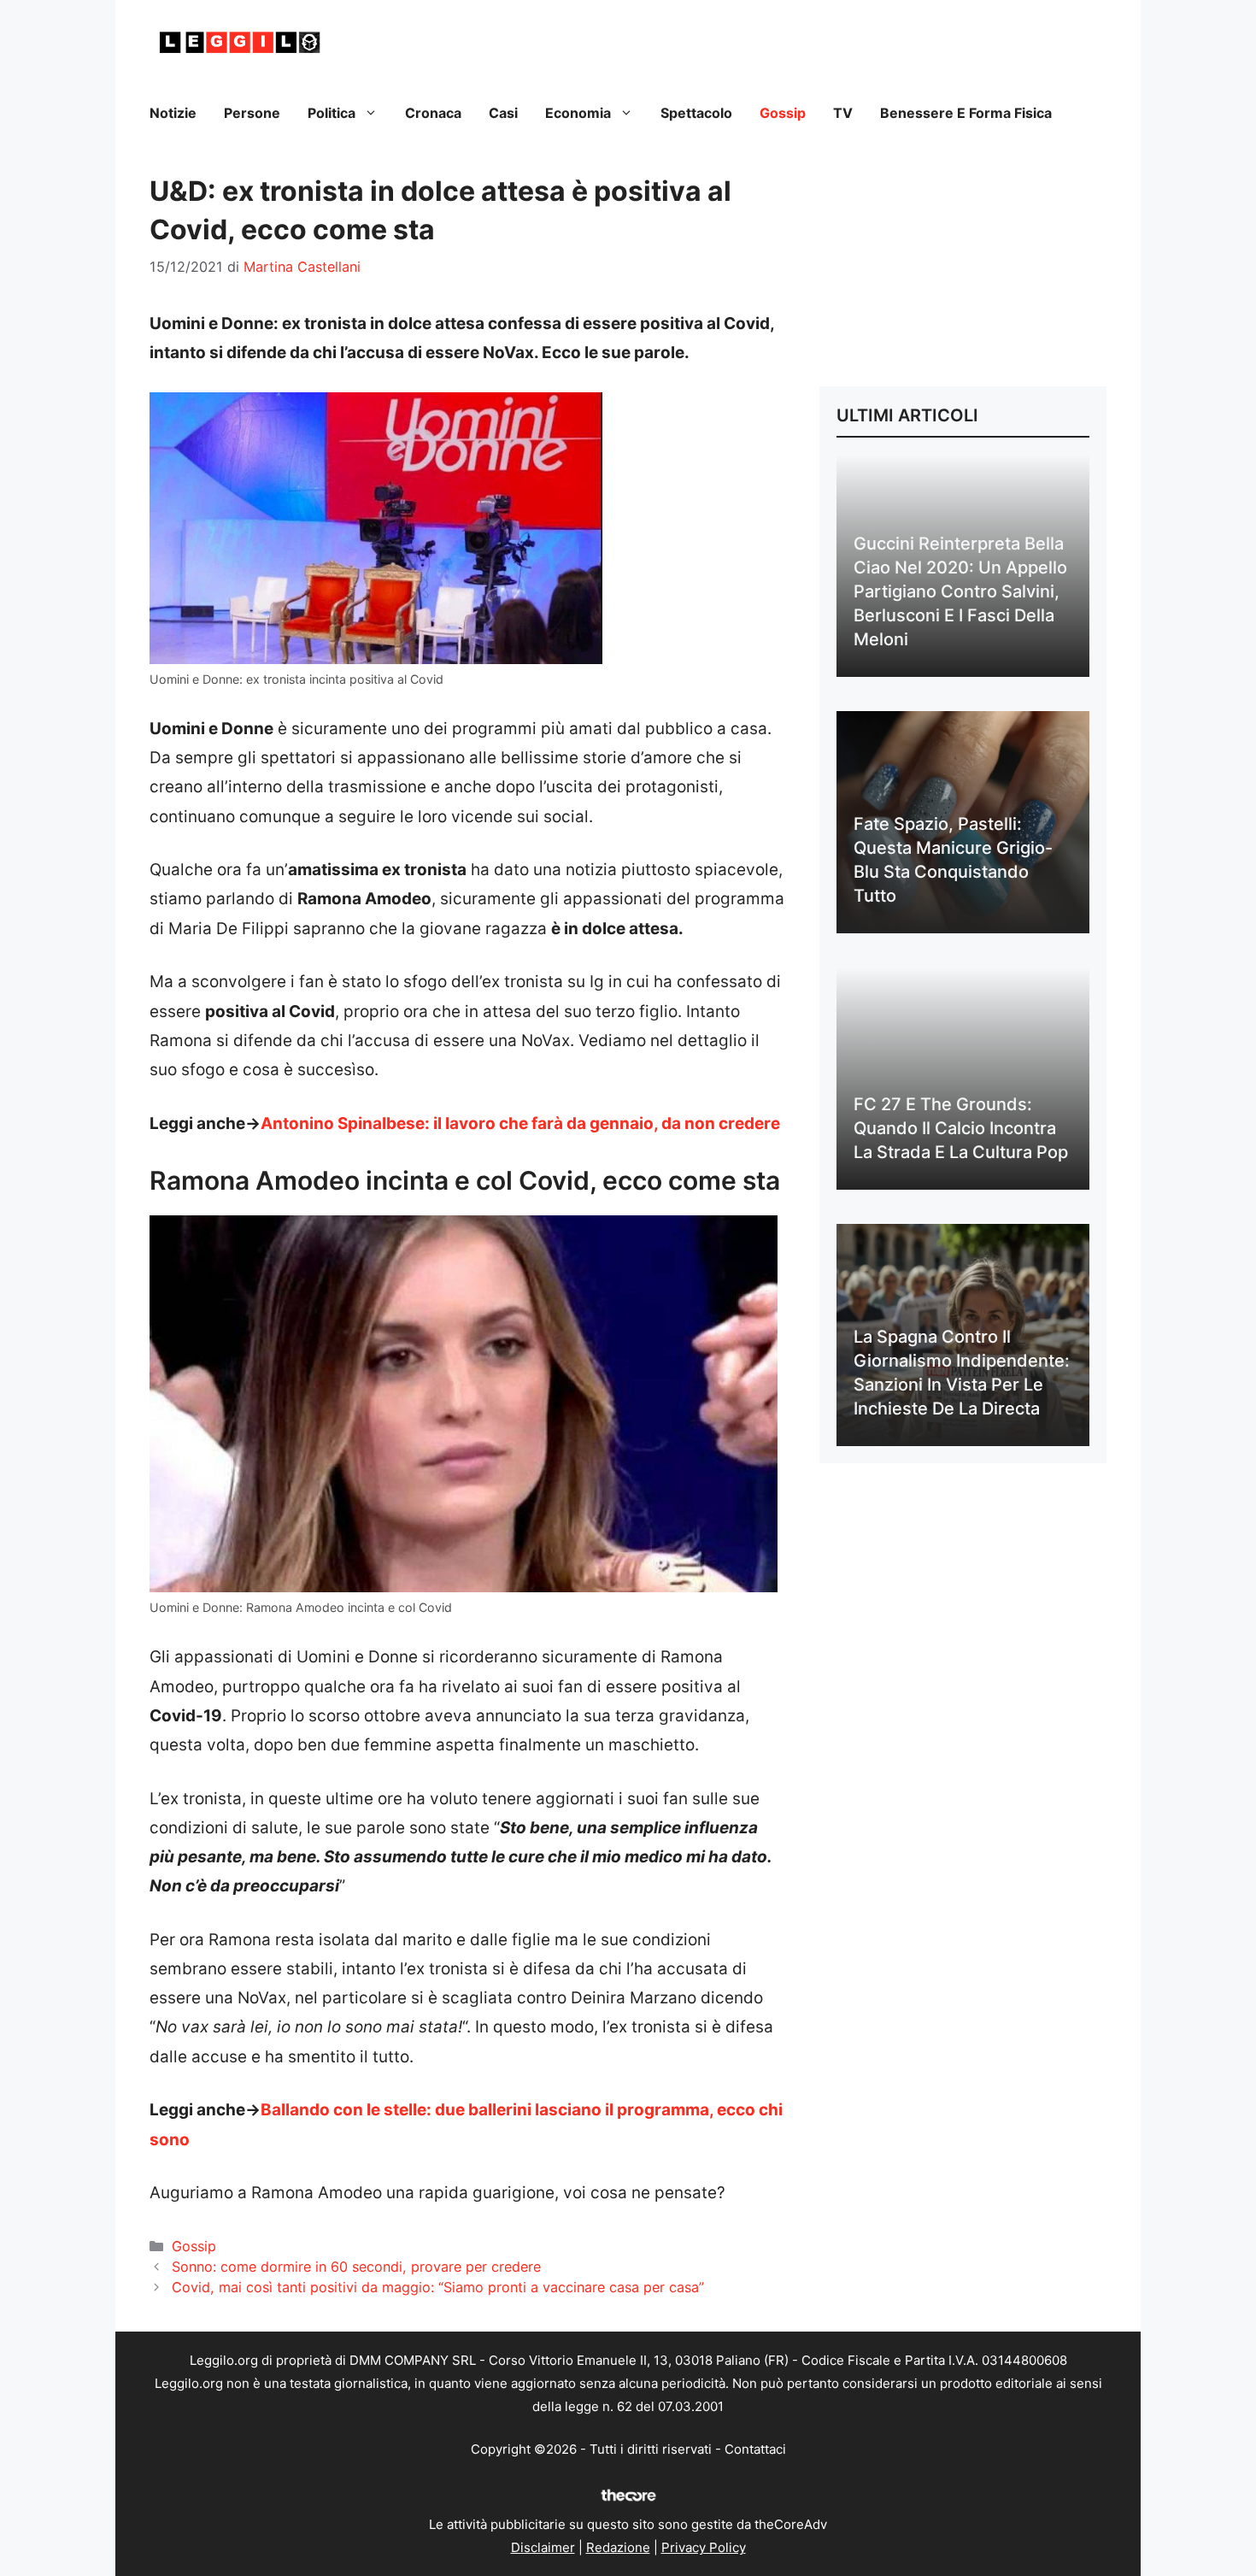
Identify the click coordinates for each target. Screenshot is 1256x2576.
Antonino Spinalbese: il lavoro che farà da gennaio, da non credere (520, 1123)
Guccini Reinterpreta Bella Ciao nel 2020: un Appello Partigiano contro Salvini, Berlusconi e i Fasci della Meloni (960, 591)
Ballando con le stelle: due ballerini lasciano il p (444, 2110)
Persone (252, 113)
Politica (332, 113)
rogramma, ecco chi (705, 2110)
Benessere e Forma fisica (966, 113)
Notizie (173, 113)
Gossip (783, 113)
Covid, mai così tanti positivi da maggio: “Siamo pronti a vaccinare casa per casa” (438, 2287)
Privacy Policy (704, 2547)
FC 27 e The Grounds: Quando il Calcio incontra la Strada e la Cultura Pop (961, 1128)
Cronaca (433, 113)
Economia (578, 113)
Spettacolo (696, 113)
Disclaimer (543, 2547)
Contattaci (755, 2449)
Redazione (618, 2547)
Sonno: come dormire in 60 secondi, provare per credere (356, 2267)
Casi (503, 113)
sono (170, 2140)
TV (843, 113)
